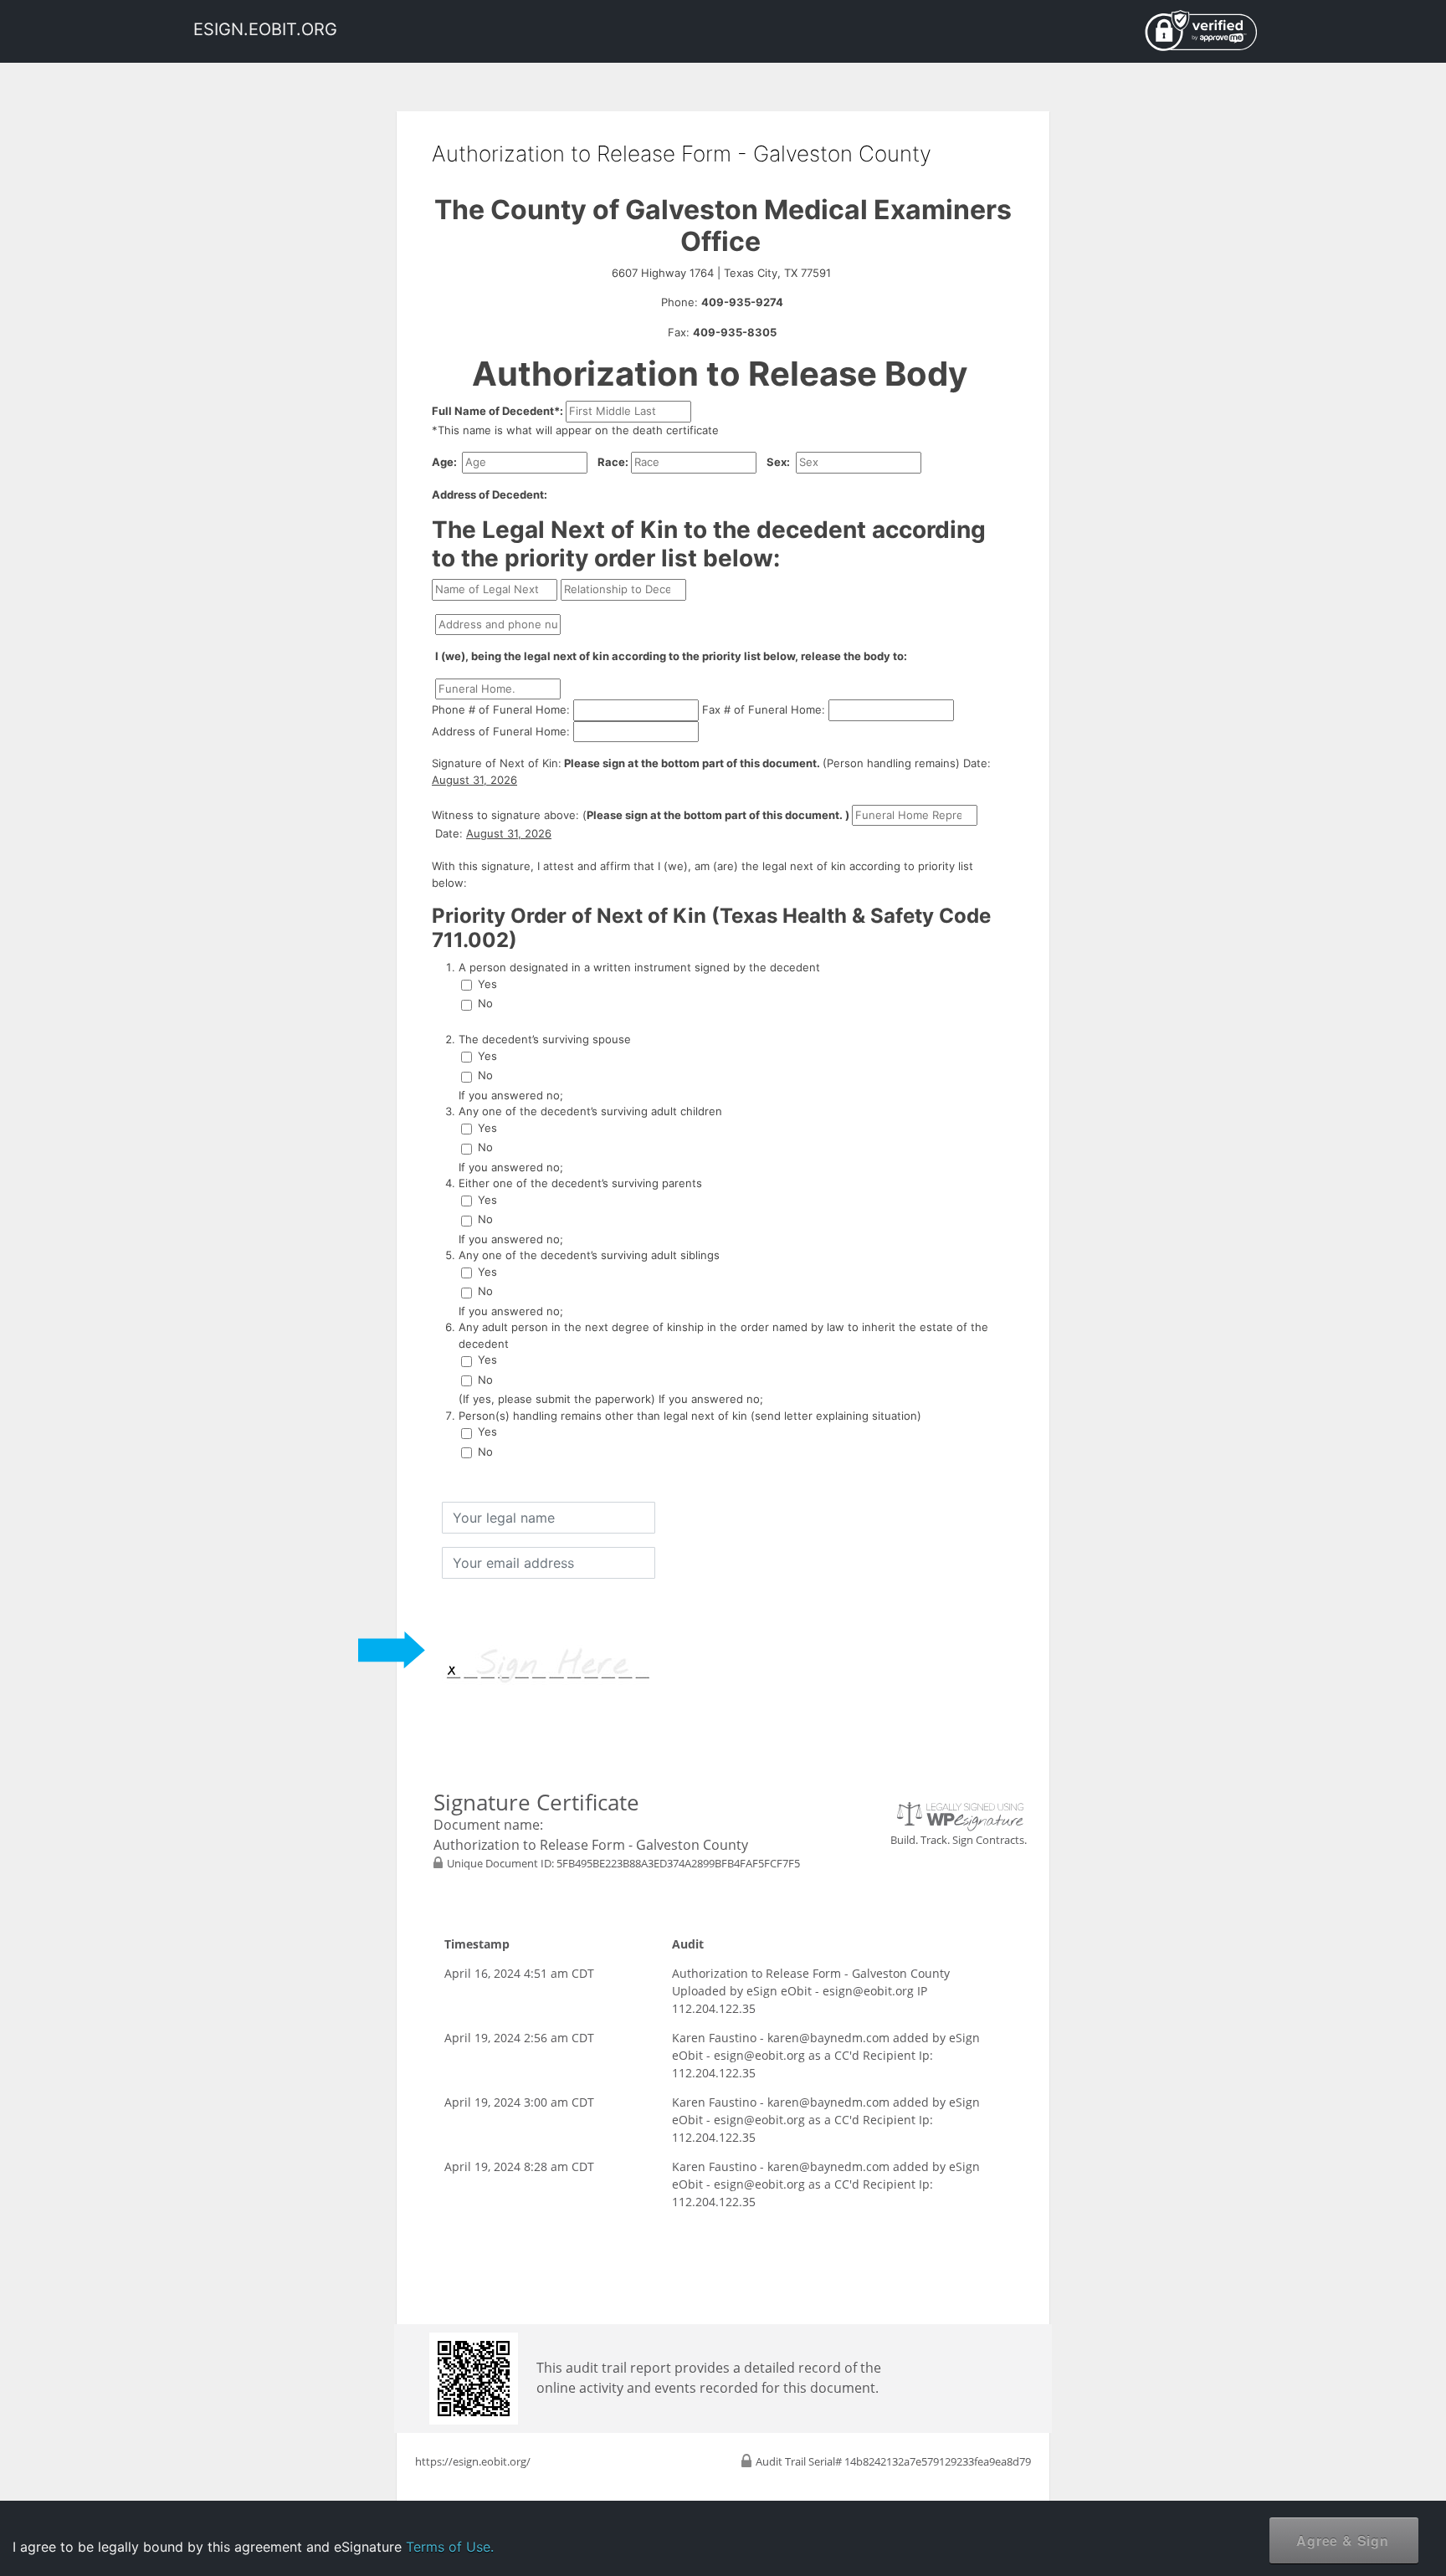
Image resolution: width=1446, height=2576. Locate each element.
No (485, 1003)
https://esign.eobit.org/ (473, 2461)
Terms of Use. (450, 2547)
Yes (487, 984)
